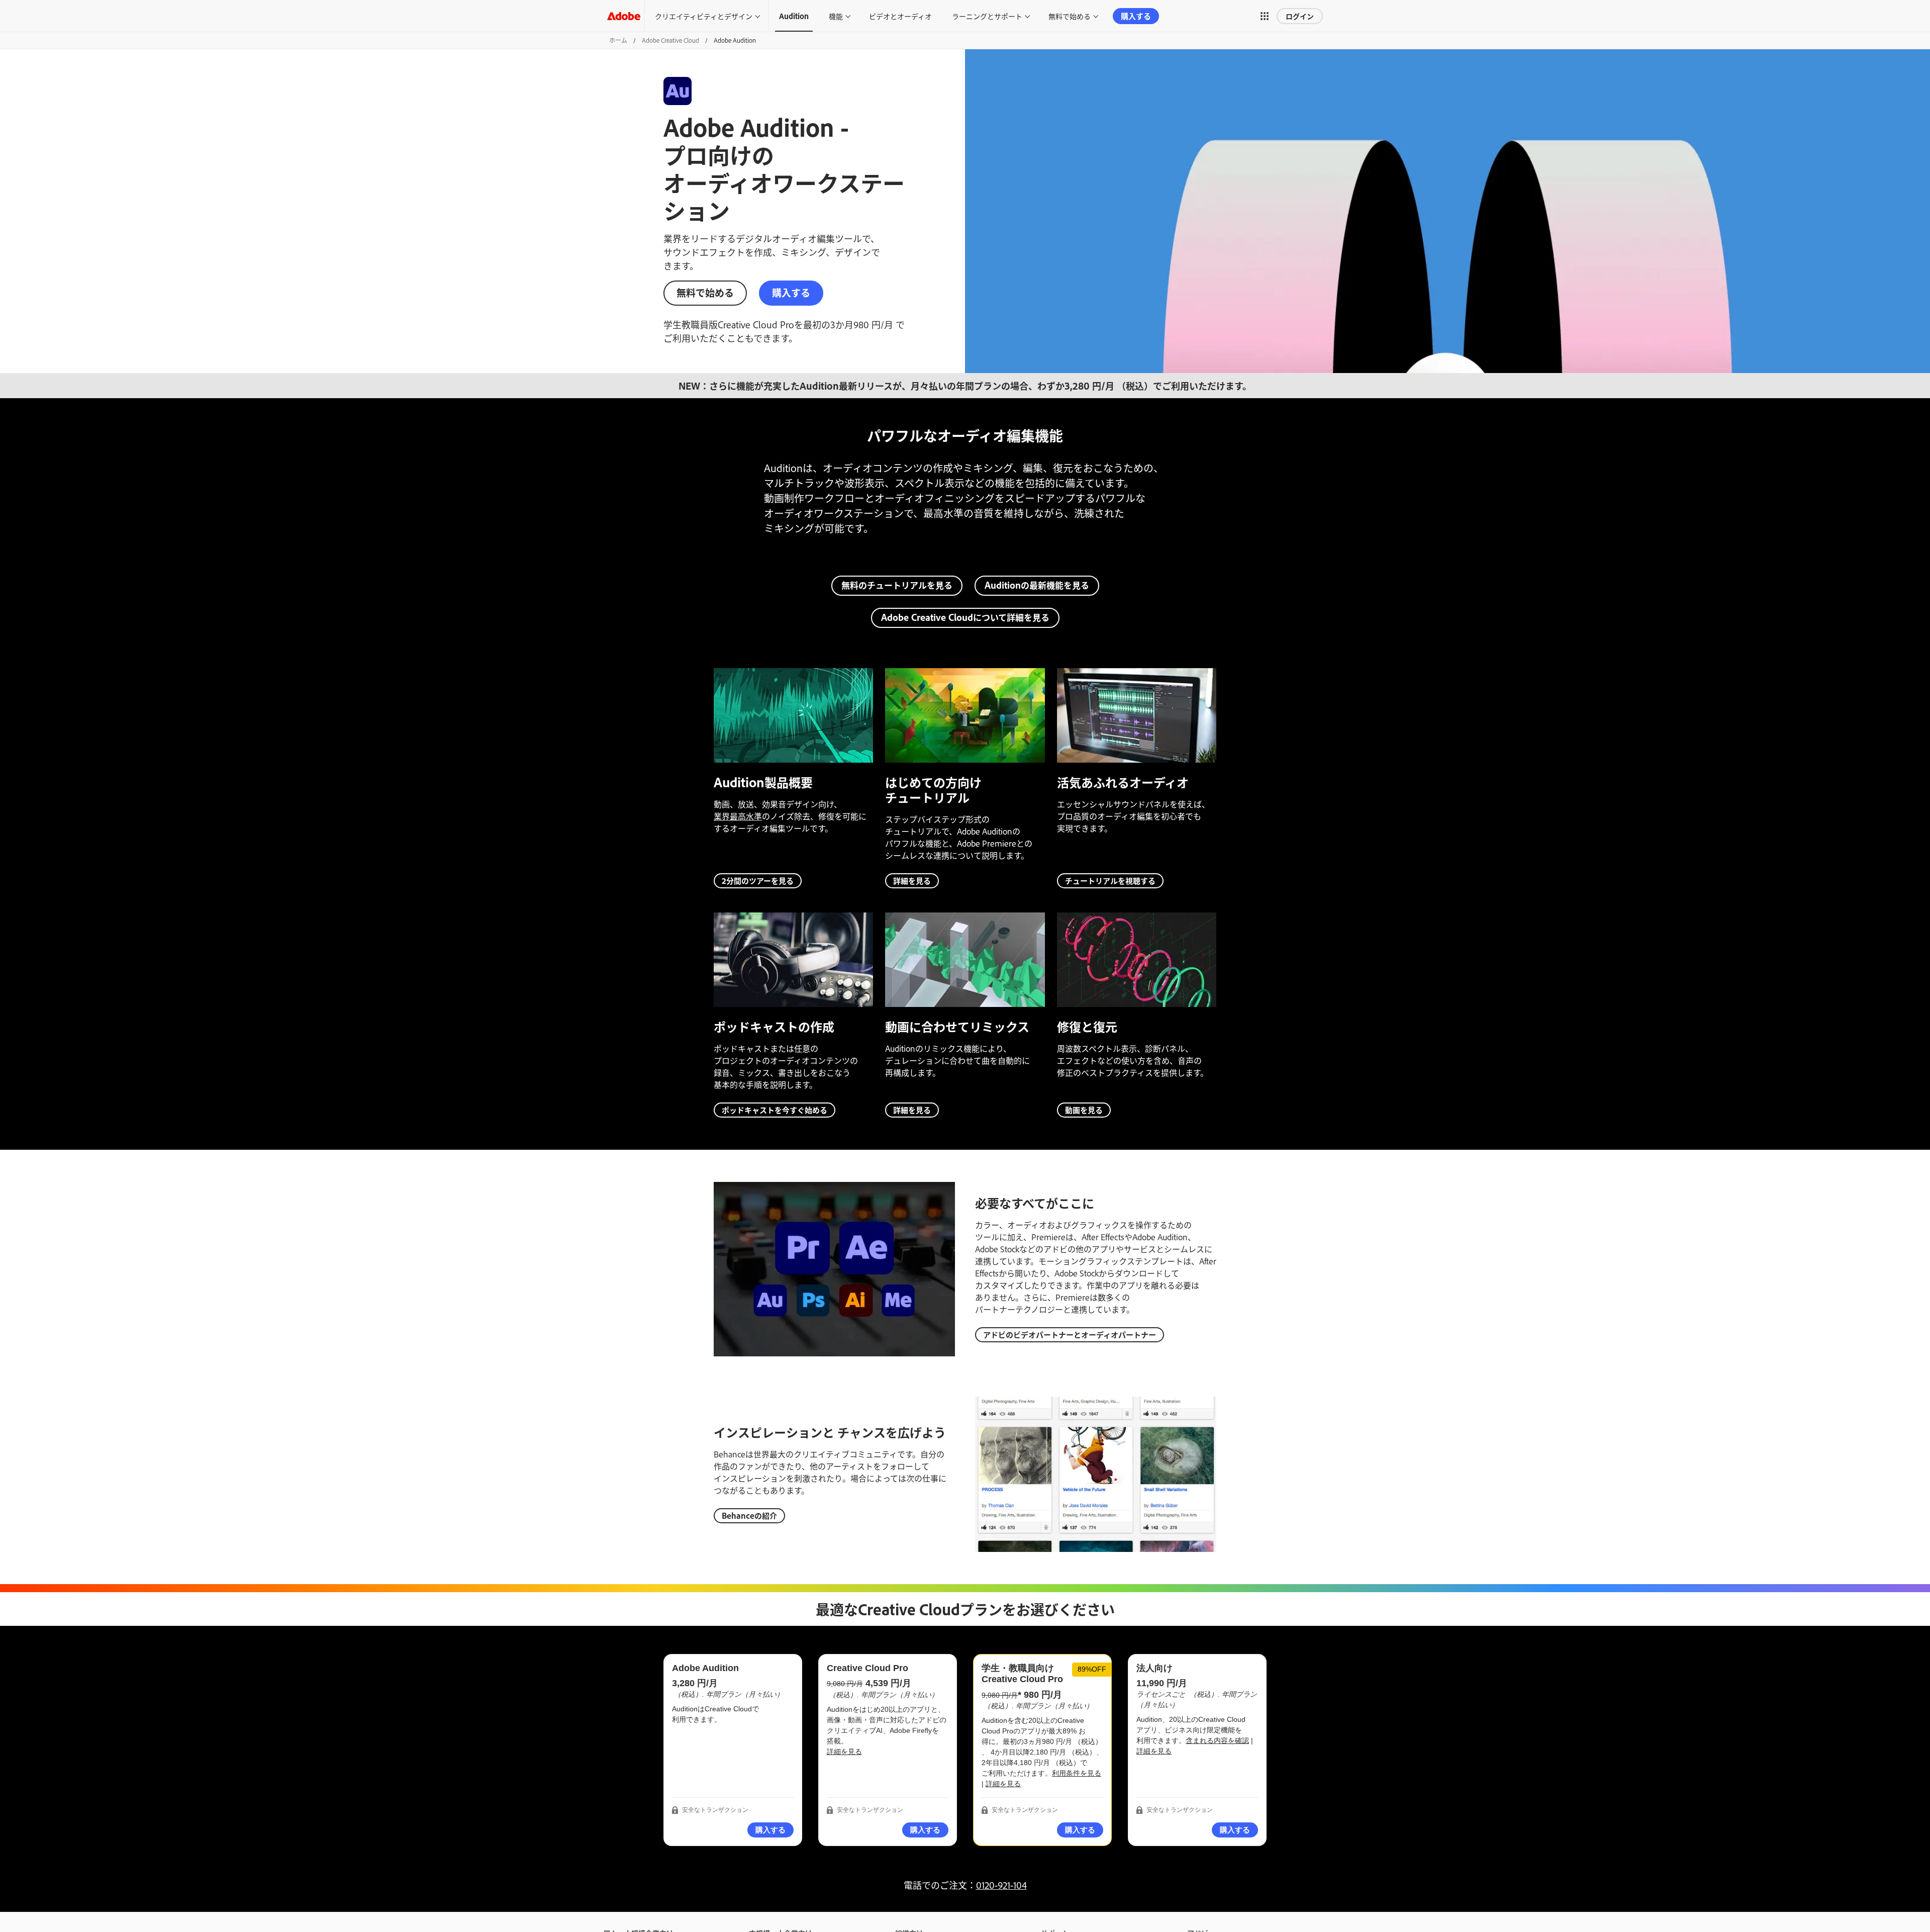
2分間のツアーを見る (758, 881)
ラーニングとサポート (987, 16)
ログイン (1300, 16)
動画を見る (1084, 1110)
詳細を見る (912, 881)
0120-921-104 (1001, 1885)
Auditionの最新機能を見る (1037, 585)
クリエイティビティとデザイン (704, 16)
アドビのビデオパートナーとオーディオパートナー (1070, 1335)
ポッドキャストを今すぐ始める (775, 1110)
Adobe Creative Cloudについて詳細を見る (965, 617)
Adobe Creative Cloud (670, 40)
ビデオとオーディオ (900, 16)
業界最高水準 (738, 816)
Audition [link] (794, 16)
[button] (1265, 16)
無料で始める (1070, 16)
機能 (836, 16)
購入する (1136, 16)
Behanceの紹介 (749, 1515)
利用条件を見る (1077, 1773)
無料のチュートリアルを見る (897, 585)
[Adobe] (624, 16)
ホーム (618, 40)
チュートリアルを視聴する (1110, 881)
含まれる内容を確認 (1217, 1740)
